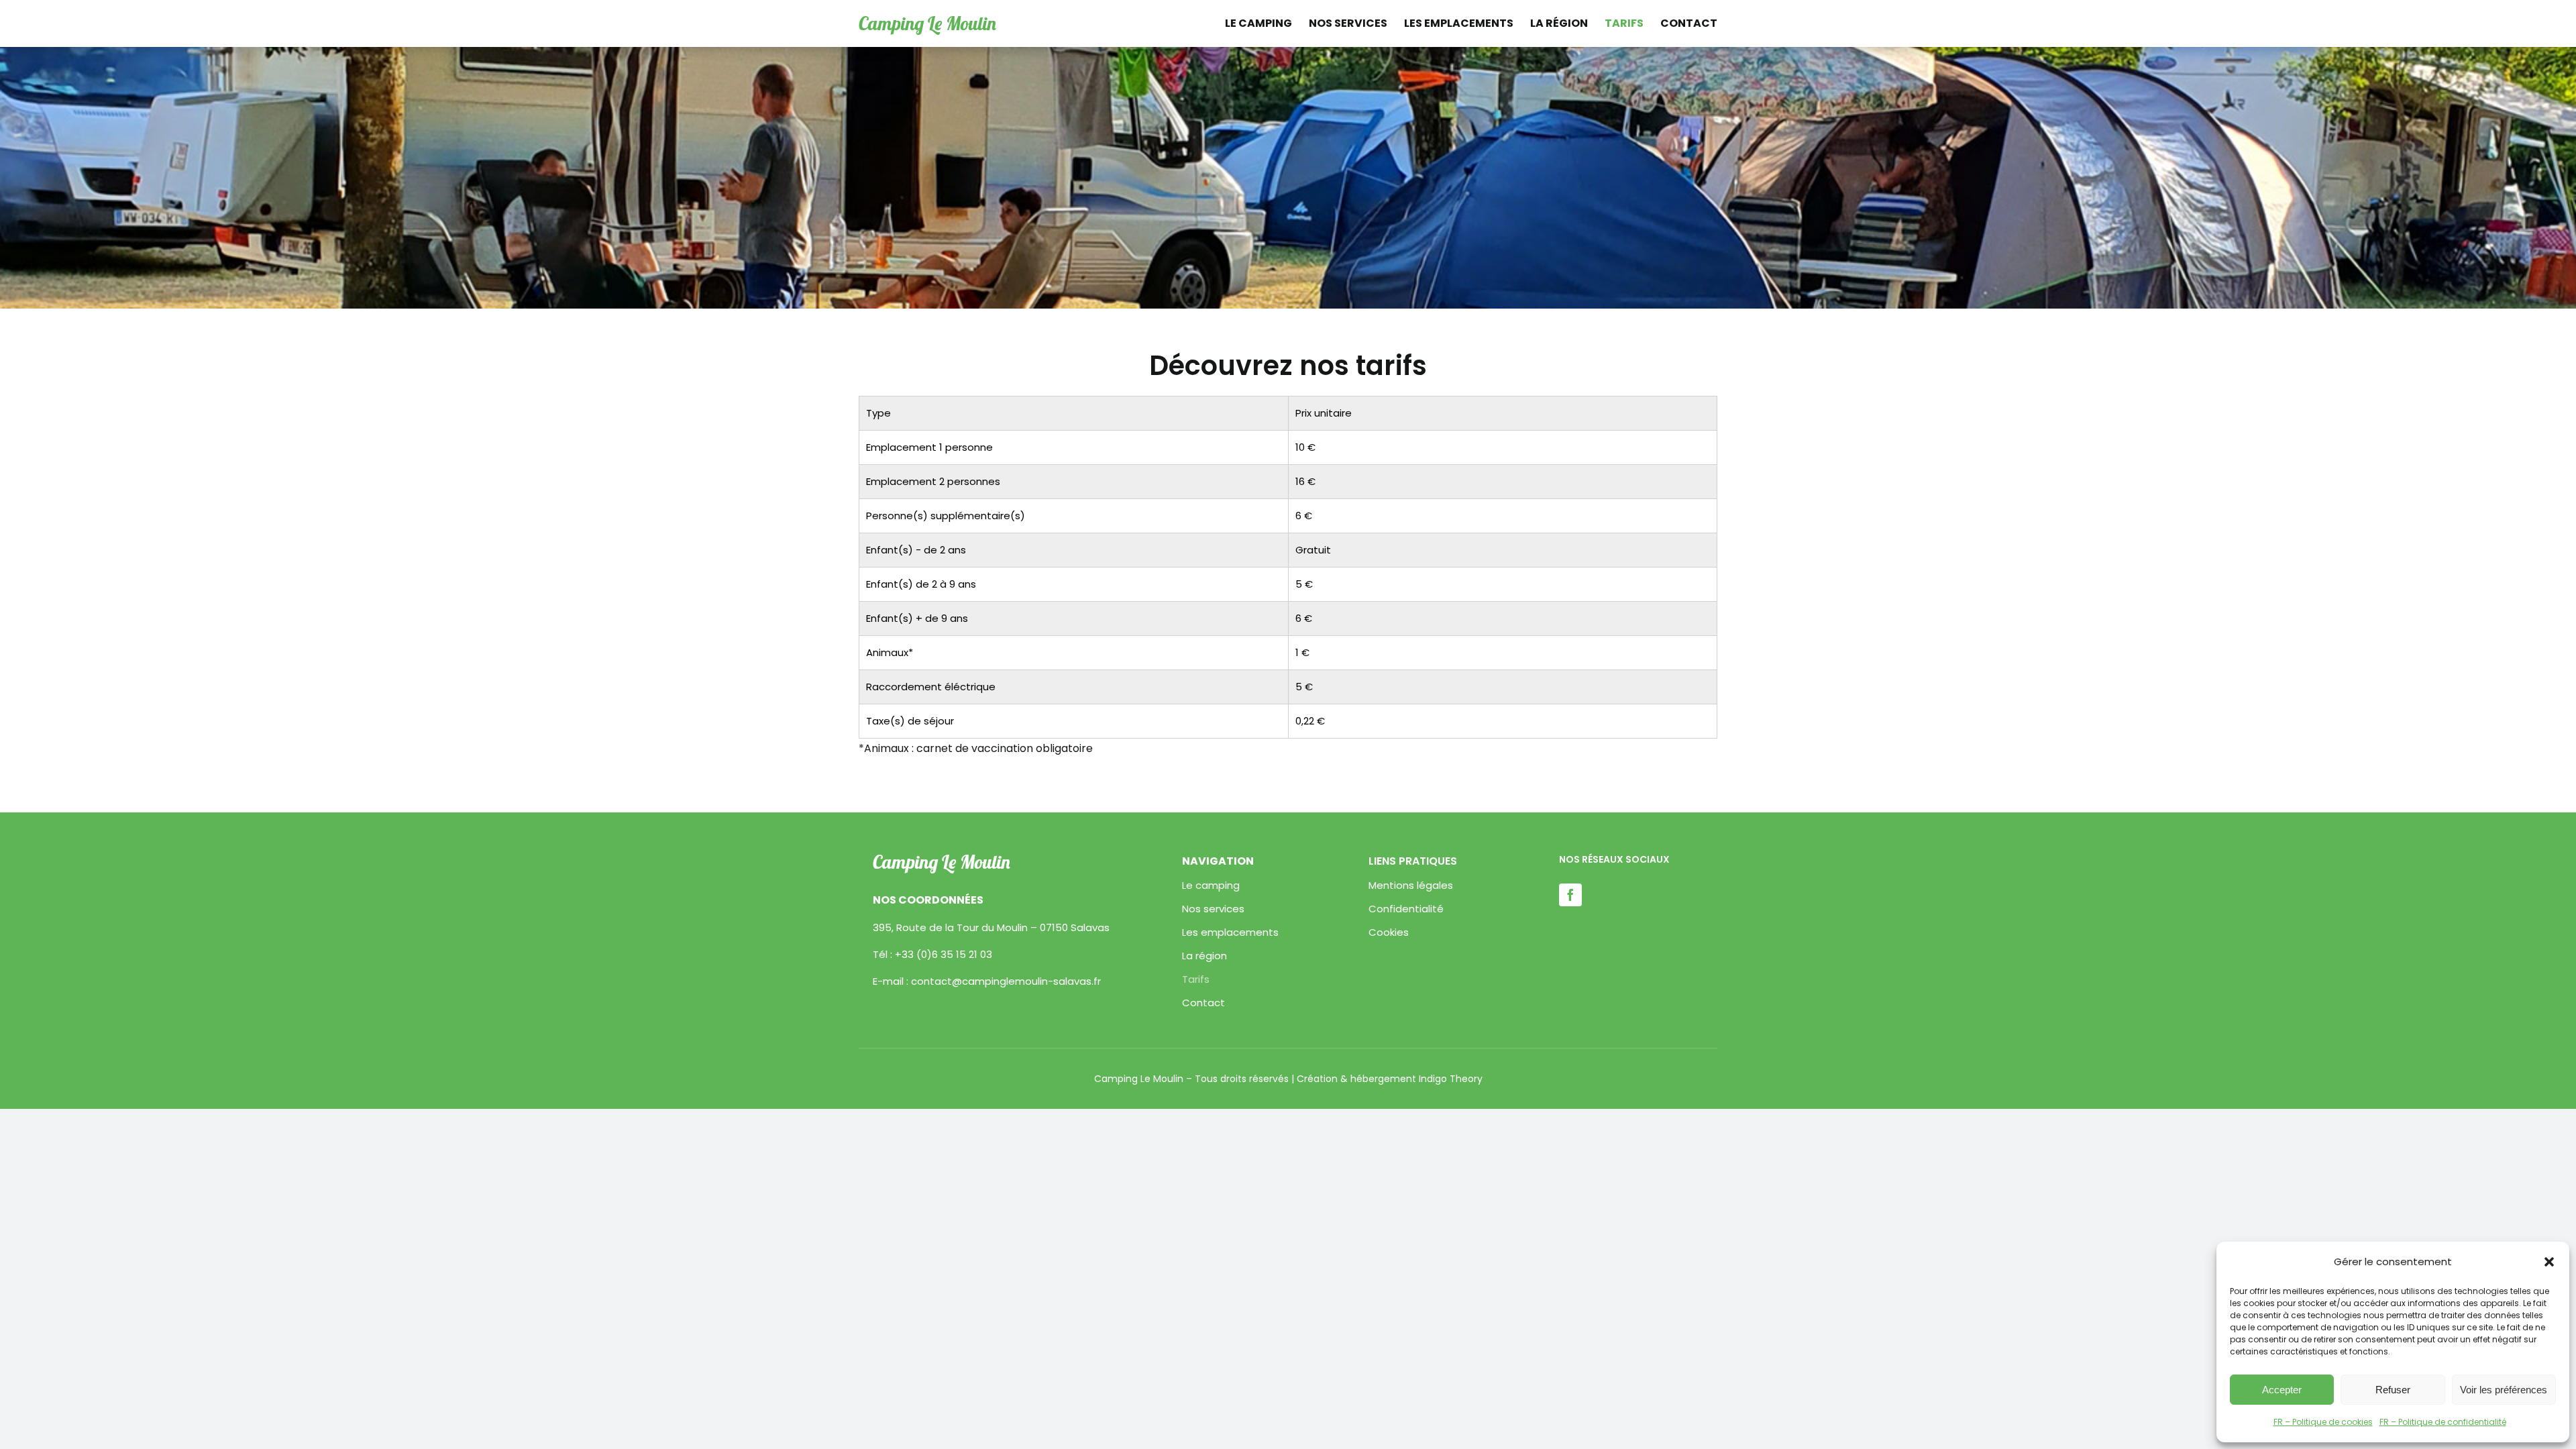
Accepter (2282, 1390)
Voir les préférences (2504, 1390)
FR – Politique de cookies (2323, 1422)
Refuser (2393, 1390)
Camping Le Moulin (927, 23)
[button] (2549, 1262)
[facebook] (1570, 895)
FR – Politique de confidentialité (2443, 1422)
